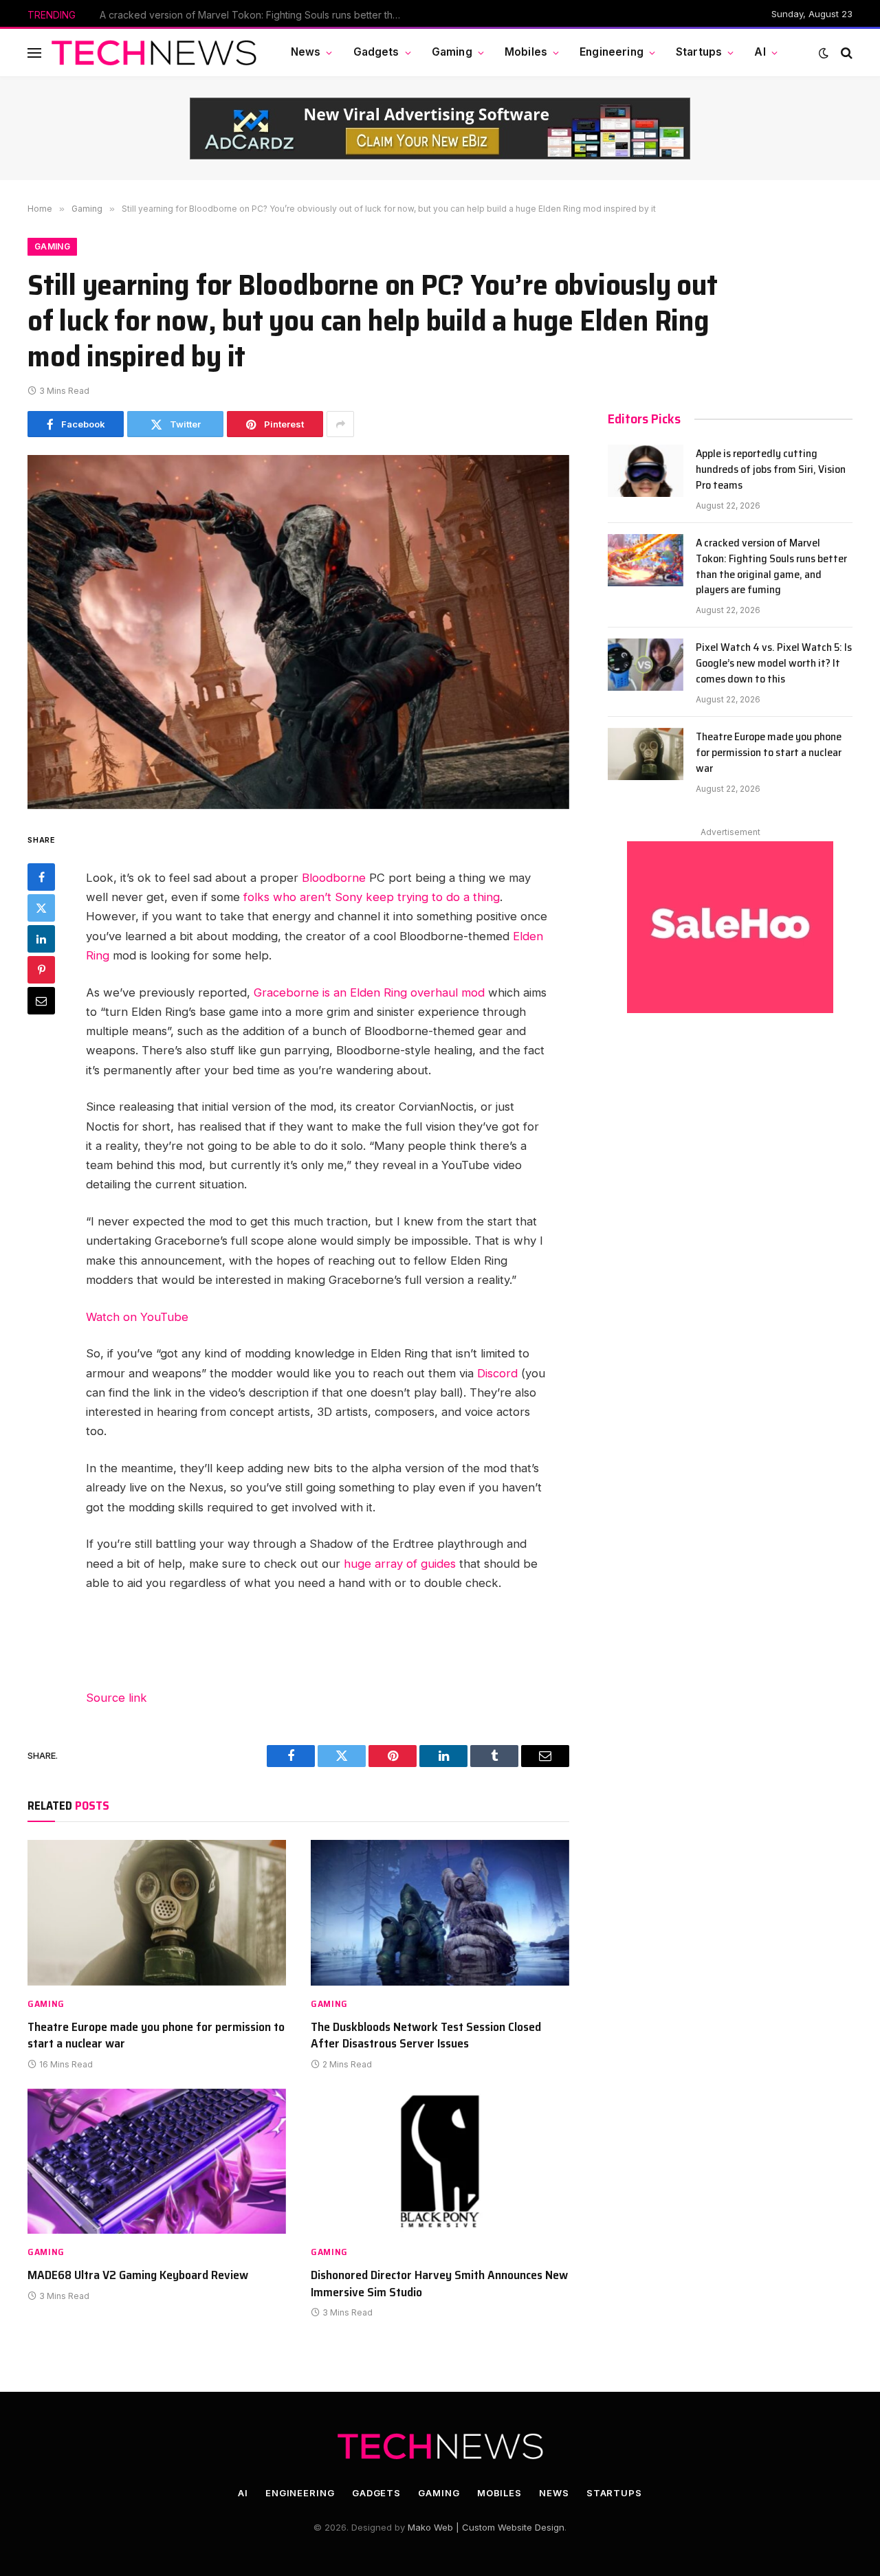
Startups (699, 52)
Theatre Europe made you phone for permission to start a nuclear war (156, 2035)
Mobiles (526, 52)
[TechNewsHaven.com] (154, 53)
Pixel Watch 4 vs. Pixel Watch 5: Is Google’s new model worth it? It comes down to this (774, 664)
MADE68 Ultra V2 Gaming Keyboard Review (138, 2275)
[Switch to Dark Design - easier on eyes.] (824, 53)
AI (760, 52)
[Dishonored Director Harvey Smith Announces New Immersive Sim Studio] (440, 2162)
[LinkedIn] (41, 939)
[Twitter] (41, 908)
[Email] (41, 1001)
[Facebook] (41, 877)
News (306, 52)
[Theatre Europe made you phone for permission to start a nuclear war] (157, 1913)
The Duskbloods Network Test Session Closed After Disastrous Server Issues (426, 2035)
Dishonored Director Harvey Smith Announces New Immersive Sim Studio (439, 2284)
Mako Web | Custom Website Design (486, 2527)
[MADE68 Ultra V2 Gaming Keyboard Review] (157, 2162)
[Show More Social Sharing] (340, 424)
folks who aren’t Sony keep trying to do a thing (372, 897)
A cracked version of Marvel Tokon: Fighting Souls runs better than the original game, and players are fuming (254, 15)
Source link (117, 1698)
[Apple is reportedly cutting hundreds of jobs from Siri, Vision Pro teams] (646, 471)
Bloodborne (334, 878)
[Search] (845, 53)
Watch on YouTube (137, 1317)
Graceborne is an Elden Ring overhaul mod (369, 992)
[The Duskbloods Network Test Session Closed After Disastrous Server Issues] (440, 1913)
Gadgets (376, 52)
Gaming (452, 52)
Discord (497, 1373)
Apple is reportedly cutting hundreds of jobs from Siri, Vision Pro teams (771, 470)
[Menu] (34, 53)
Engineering (612, 52)
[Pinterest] (41, 970)
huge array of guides (400, 1564)
